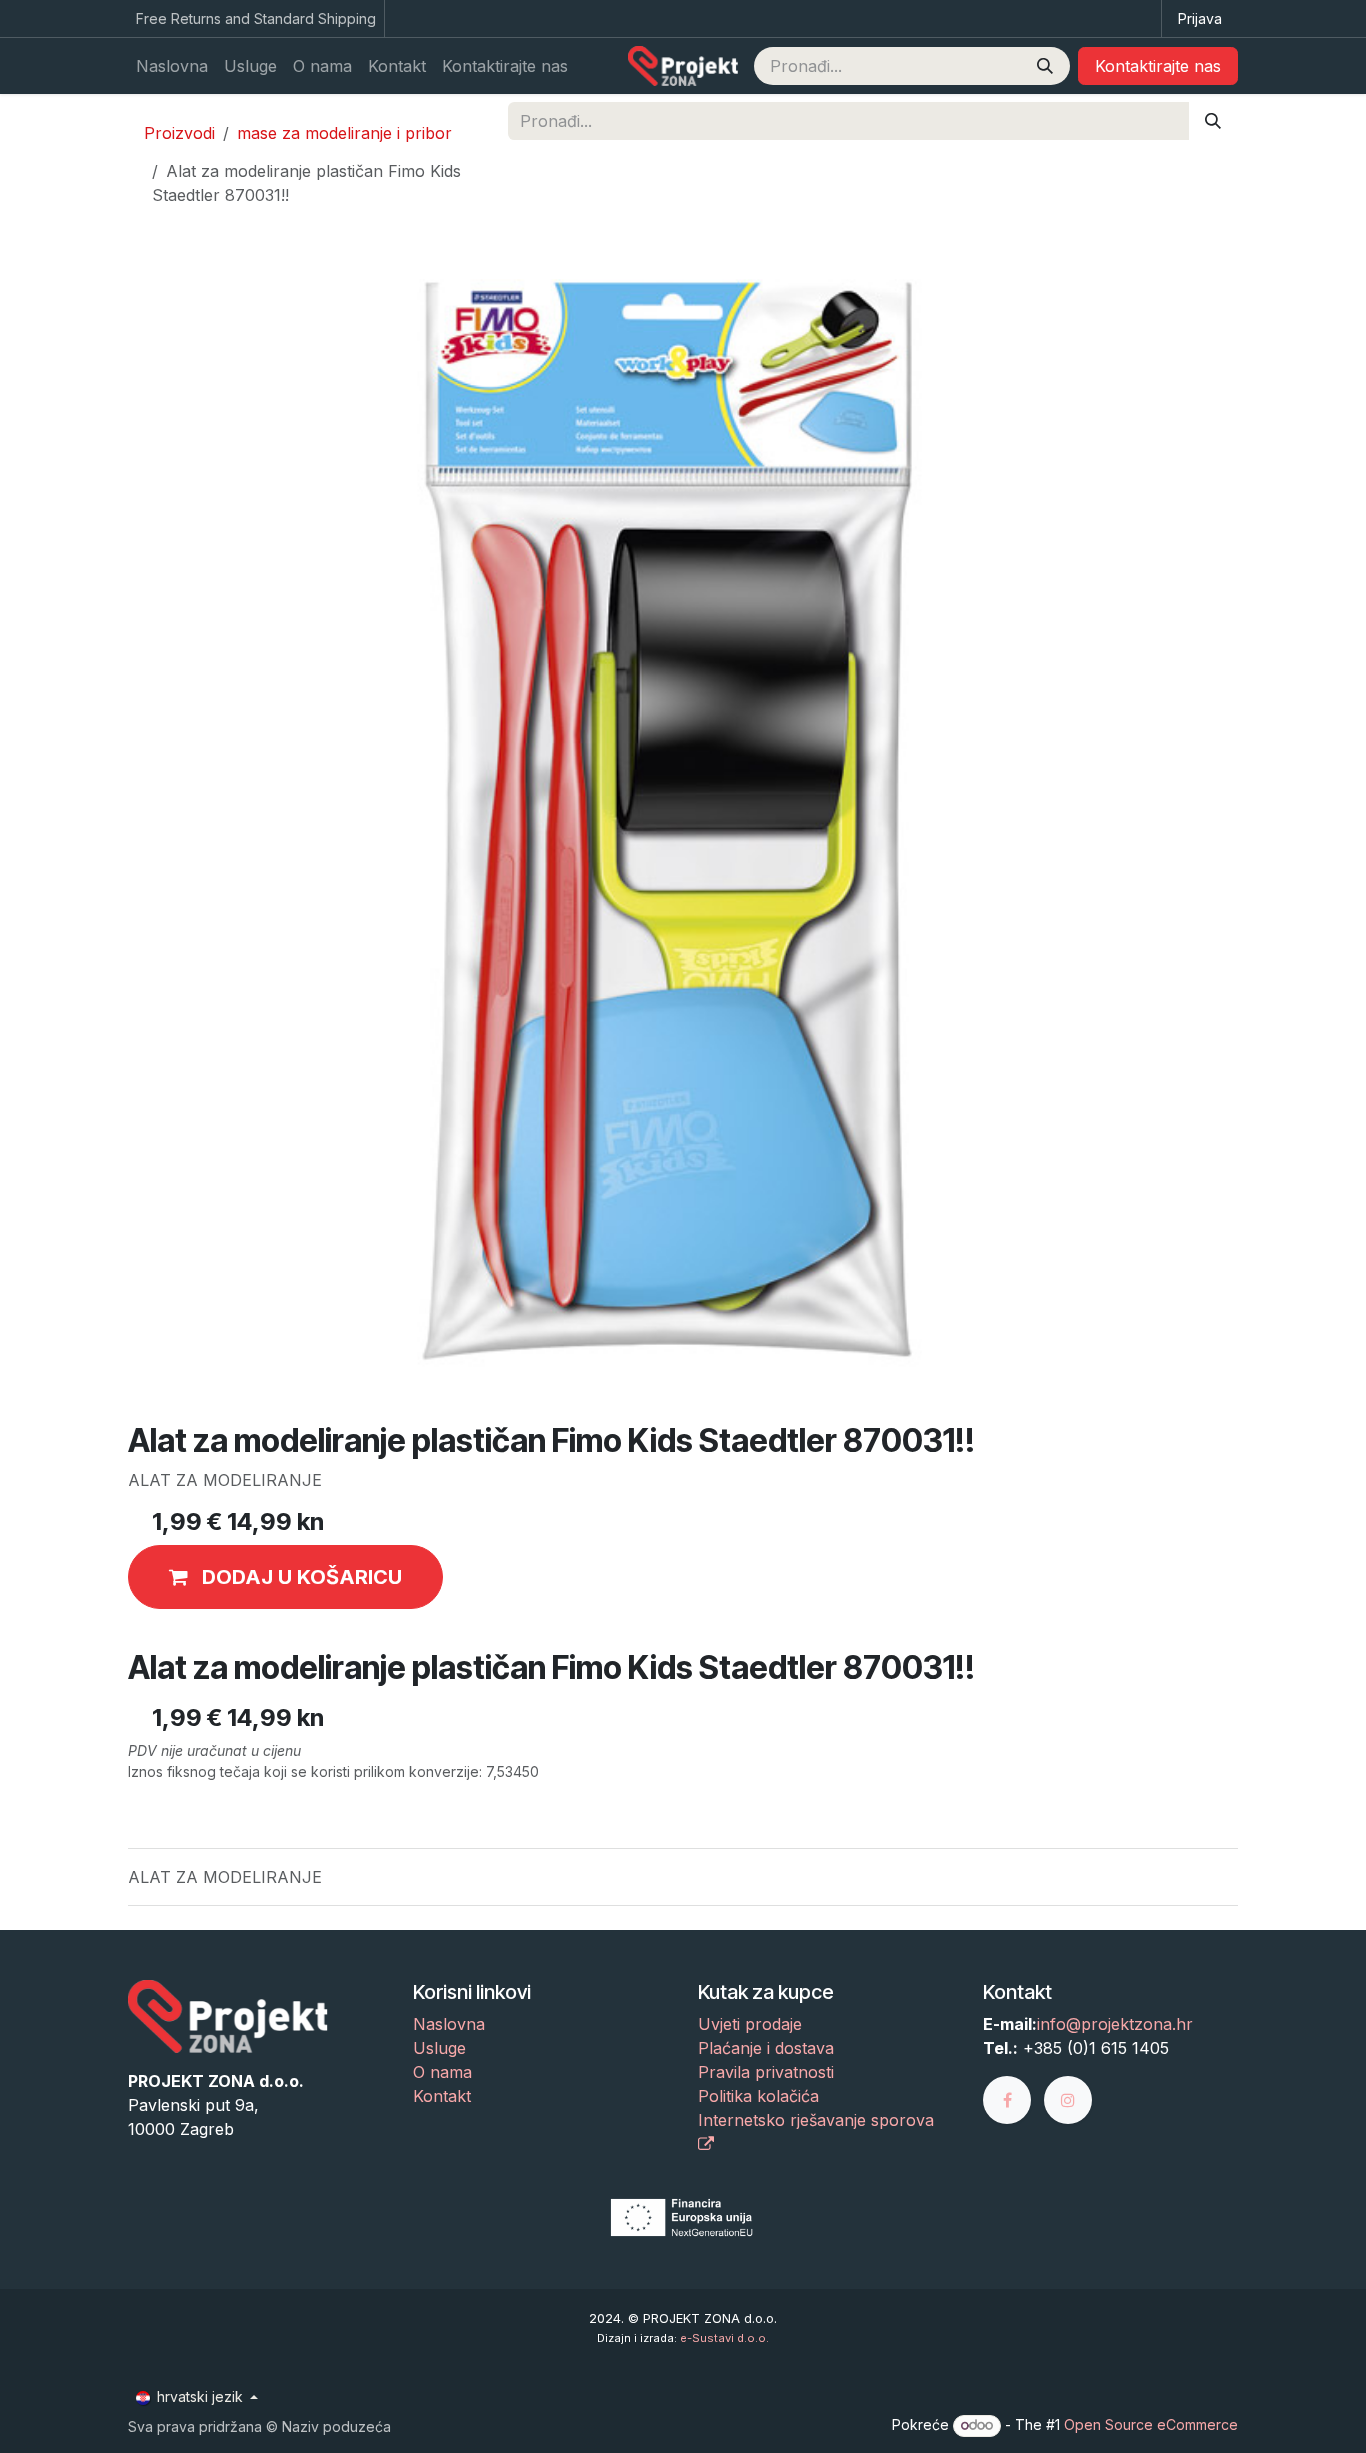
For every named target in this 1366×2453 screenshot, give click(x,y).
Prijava (1200, 18)
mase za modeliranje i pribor (344, 133)
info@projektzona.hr (1115, 2024)
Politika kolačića (758, 2096)
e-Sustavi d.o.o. (724, 2338)
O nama (442, 2072)
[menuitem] (172, 66)
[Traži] (1045, 66)
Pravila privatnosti (766, 2072)
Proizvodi (179, 133)
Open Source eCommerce (1151, 2424)
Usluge (439, 2048)
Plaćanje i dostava (766, 2048)
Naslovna (449, 2024)
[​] (1013, 2099)
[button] (285, 1577)
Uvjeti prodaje (750, 2024)
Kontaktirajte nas (1158, 66)
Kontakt (442, 2096)
